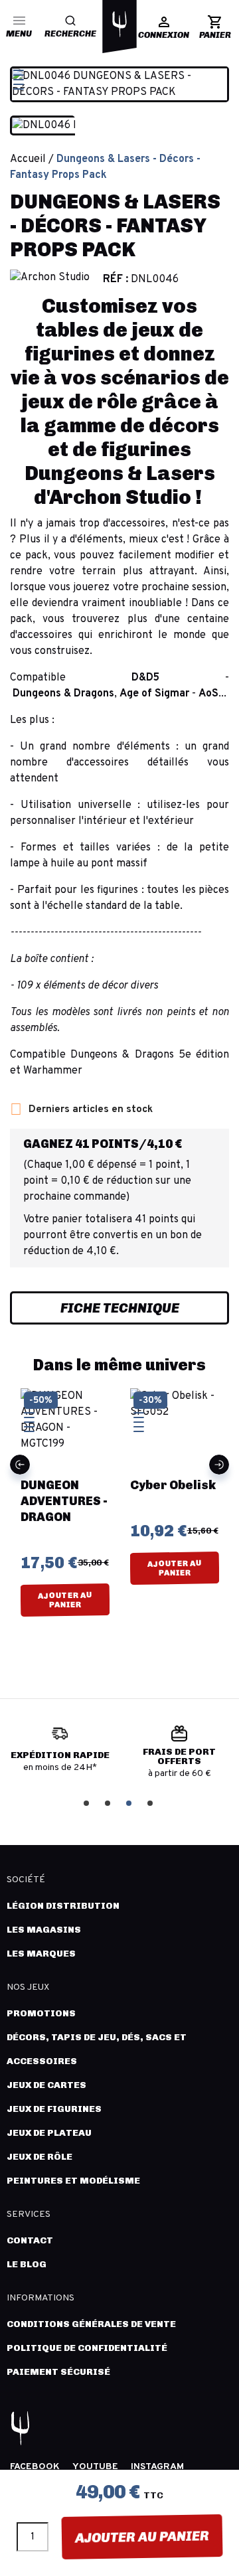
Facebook (35, 2467)
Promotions (41, 2013)
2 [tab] (109, 1802)
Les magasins (44, 1930)
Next (219, 1465)
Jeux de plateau (49, 2133)
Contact (30, 2240)
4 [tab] (151, 1802)
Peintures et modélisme (73, 2181)
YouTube (95, 2467)
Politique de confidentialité (87, 2348)
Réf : (116, 280)
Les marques (41, 1954)
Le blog (27, 2264)
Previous (20, 1465)
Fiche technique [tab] (120, 1308)
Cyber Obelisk (173, 1485)
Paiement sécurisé (58, 2372)
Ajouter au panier (142, 2537)
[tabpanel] (60, 1754)
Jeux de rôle (40, 2157)
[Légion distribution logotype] (119, 24)
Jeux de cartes (46, 2085)
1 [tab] (88, 1802)
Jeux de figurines (54, 2109)
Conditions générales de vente (91, 2324)
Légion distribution (63, 1906)
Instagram (157, 2467)
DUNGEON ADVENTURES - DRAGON (64, 1501)
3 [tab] (130, 1802)
